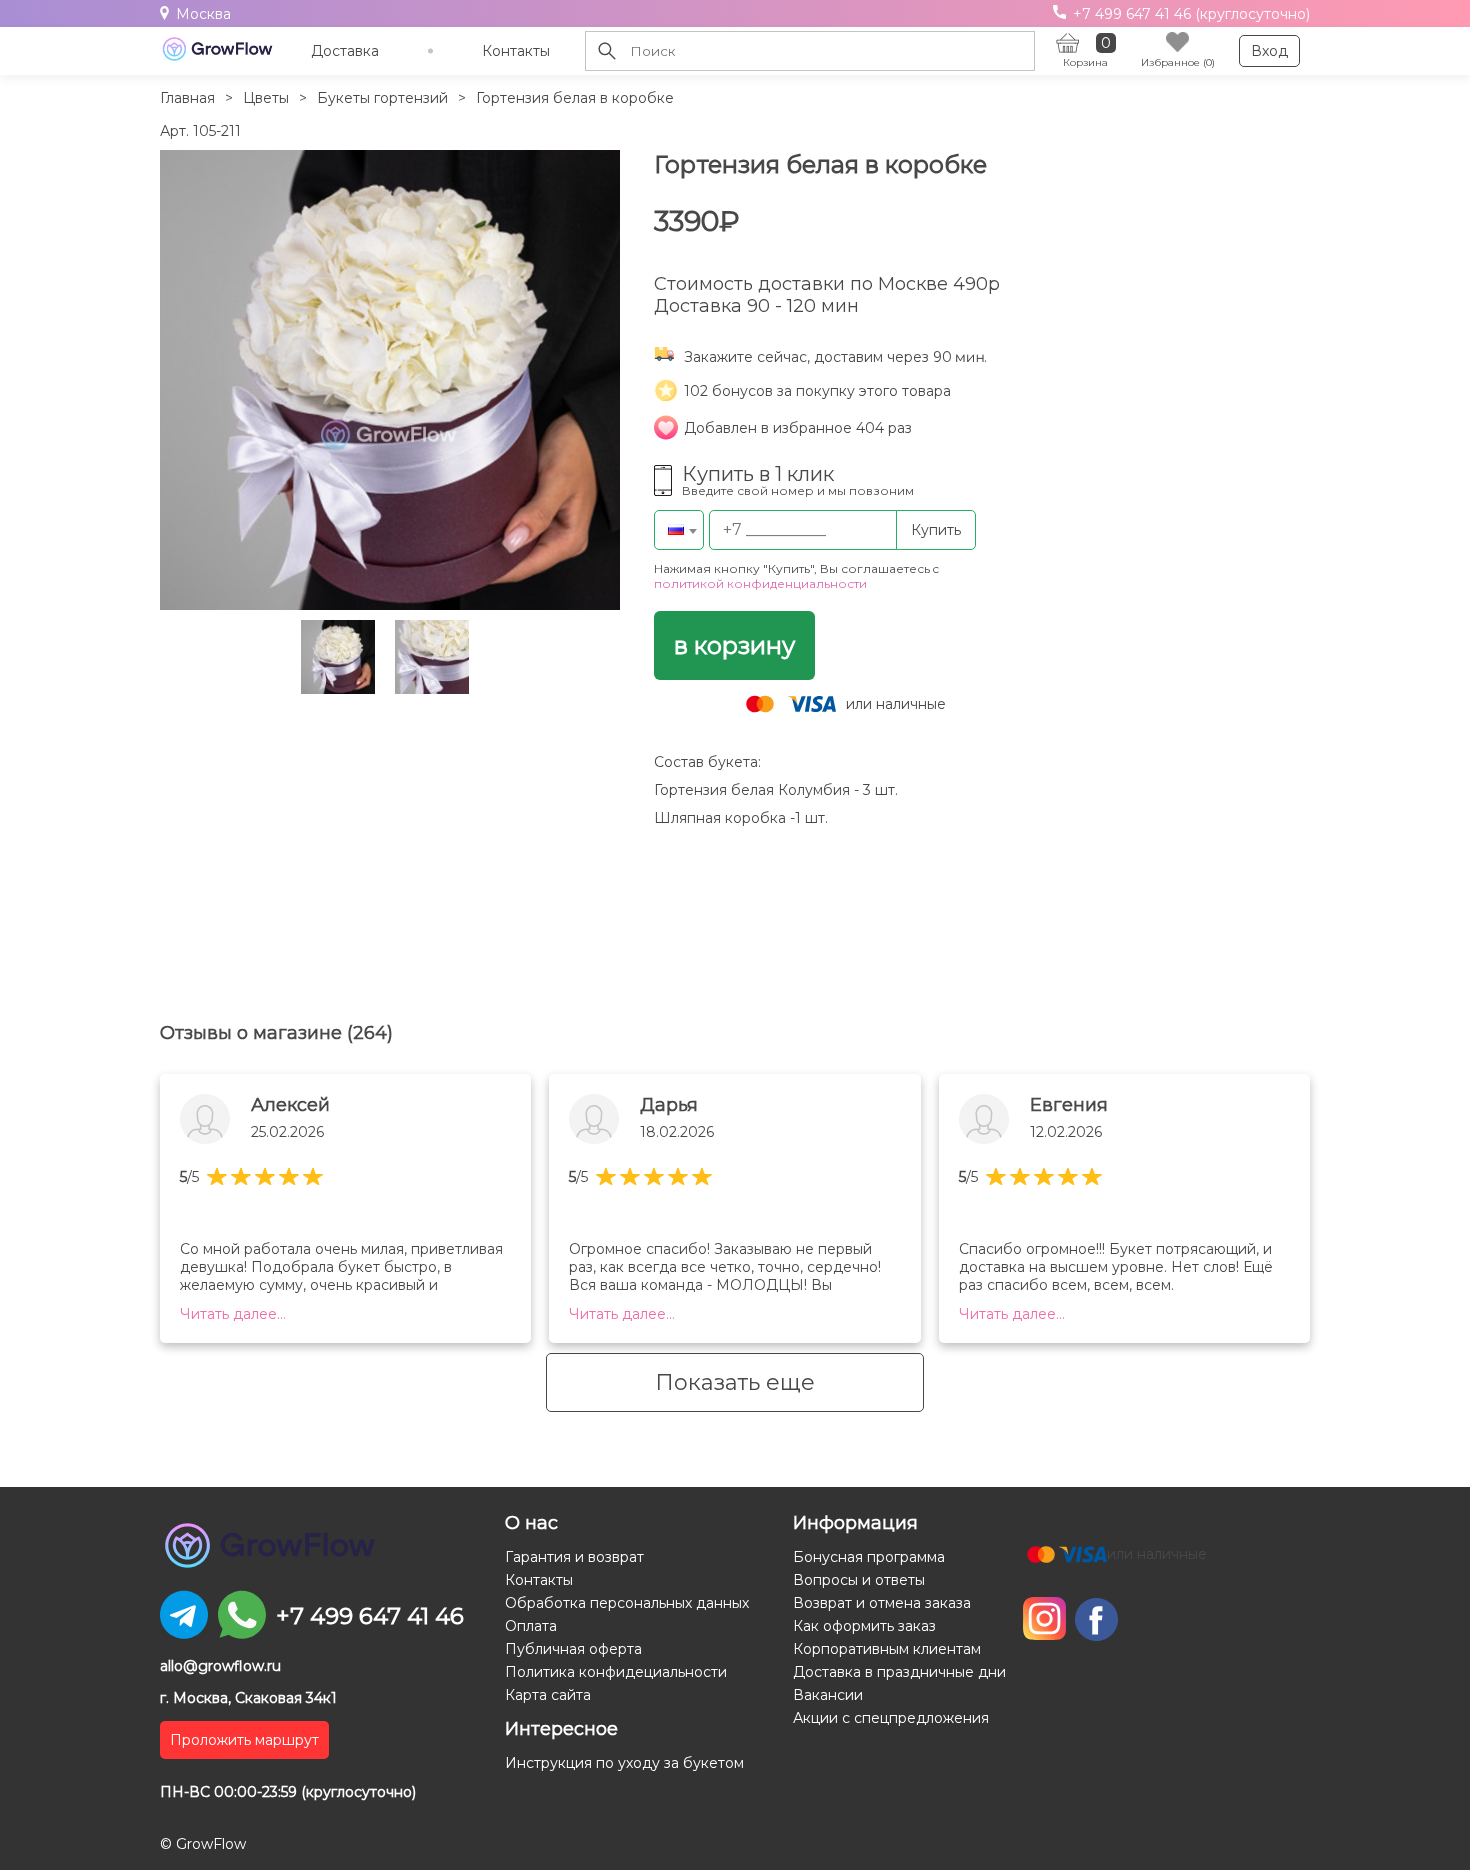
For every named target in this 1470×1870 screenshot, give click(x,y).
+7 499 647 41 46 (370, 1616)
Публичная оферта (573, 1649)
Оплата (531, 1626)
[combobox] (679, 530)
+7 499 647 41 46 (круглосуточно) (1189, 14)
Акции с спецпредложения (891, 1718)
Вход (1269, 51)
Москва (203, 14)
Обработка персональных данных (627, 1603)
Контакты (516, 51)
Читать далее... (233, 1314)
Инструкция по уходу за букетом (624, 1763)
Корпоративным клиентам (887, 1649)
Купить (936, 530)
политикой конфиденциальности (760, 583)
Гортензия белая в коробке (575, 98)
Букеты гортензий (382, 98)
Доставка (345, 51)
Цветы (266, 98)
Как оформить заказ (864, 1626)
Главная (187, 98)
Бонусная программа (869, 1557)
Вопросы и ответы (859, 1580)
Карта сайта (548, 1695)
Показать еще (735, 1382)
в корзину (734, 645)
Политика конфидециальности (616, 1672)
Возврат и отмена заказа (882, 1603)
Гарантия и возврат (574, 1557)
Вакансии (828, 1695)
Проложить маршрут (244, 1740)
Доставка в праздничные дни (899, 1672)
